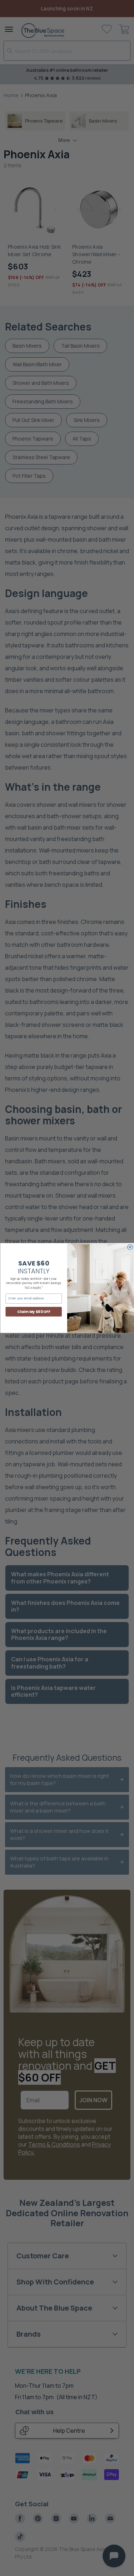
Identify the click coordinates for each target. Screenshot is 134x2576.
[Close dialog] (130, 1247)
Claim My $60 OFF (34, 1312)
